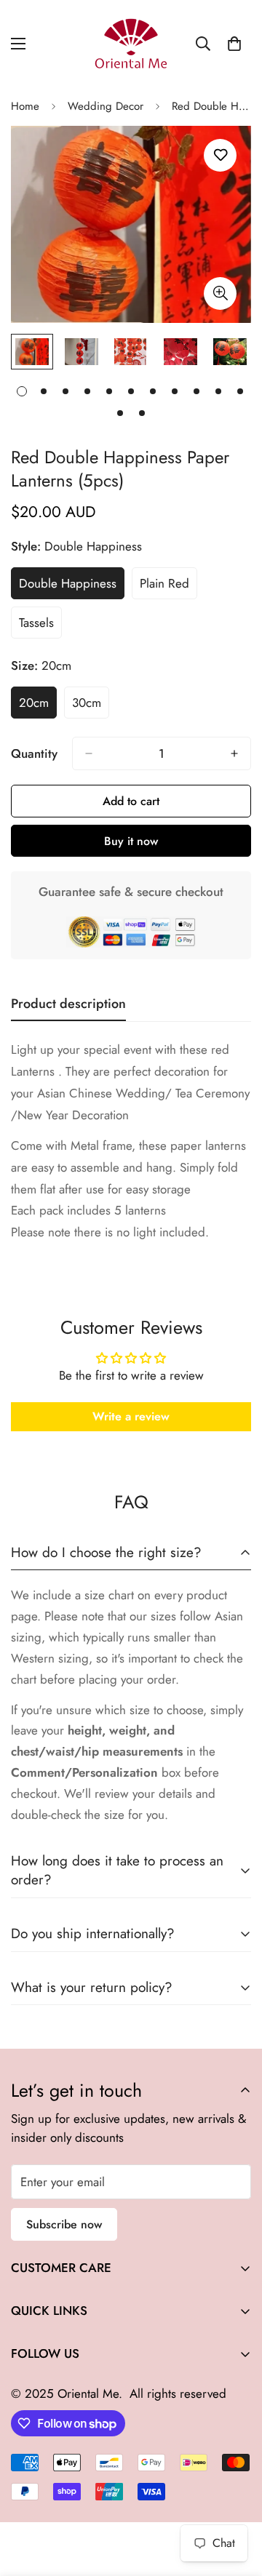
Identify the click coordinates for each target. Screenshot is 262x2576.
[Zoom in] (220, 293)
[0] (234, 44)
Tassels (40, 626)
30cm (91, 706)
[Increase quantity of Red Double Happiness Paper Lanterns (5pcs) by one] (234, 753)
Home (25, 106)
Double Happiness (72, 587)
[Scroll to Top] (236, 2499)
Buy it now (131, 841)
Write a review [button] (131, 1416)
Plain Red (168, 587)
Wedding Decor (106, 106)
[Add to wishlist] (220, 155)
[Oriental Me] (131, 44)
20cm (38, 706)
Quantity (34, 753)
